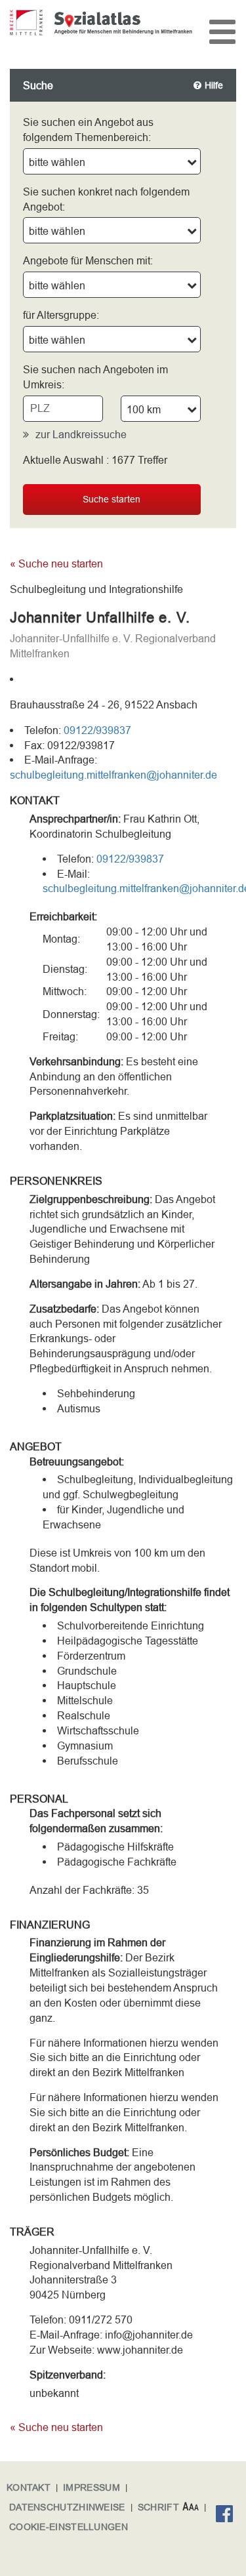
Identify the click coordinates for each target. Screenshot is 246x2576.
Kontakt (29, 2487)
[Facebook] (228, 2516)
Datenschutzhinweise (67, 2507)
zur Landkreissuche (81, 434)
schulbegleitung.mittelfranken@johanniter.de (113, 775)
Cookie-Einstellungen (69, 2527)
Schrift (158, 2507)
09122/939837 (97, 730)
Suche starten (112, 499)
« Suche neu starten (56, 563)
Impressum (92, 2487)
